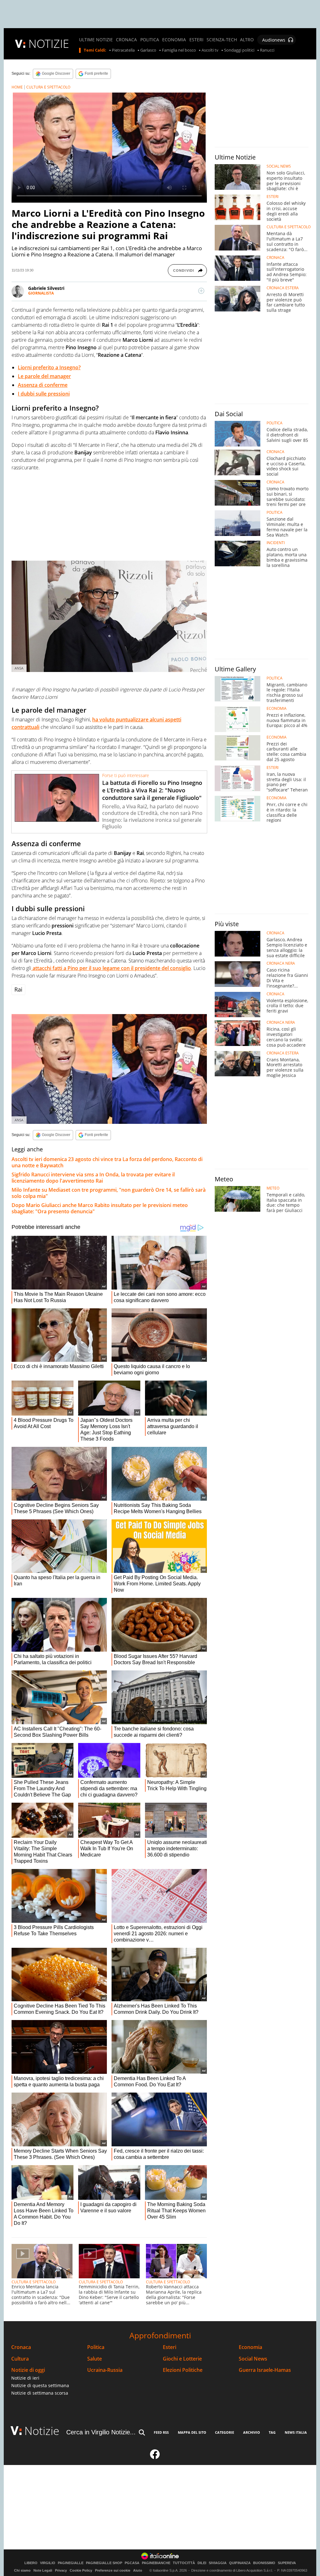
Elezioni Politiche (183, 2370)
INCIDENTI (276, 543)
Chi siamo (22, 2570)
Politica (96, 2347)
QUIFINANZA (240, 2563)
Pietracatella (123, 50)
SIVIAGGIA (218, 2563)
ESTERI (196, 40)
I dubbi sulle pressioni (44, 394)
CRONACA (126, 40)
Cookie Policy (81, 2570)
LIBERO (31, 2563)
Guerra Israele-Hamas (265, 2370)
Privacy (61, 2570)
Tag (272, 2432)
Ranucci (267, 50)
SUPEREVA (287, 2563)
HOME (17, 87)
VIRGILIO (48, 2563)
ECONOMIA (174, 40)
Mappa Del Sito (192, 2432)
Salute (95, 2359)
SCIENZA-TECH (222, 40)
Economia (250, 2347)
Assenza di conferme (43, 385)
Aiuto (138, 2570)
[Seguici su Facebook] (155, 2457)
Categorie (225, 2432)
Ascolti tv (210, 50)
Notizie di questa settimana (40, 2385)
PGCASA (132, 2563)
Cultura (20, 2359)
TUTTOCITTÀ (184, 2563)
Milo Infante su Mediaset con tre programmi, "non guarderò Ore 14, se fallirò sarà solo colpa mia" (109, 1193)
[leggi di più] (201, 291)
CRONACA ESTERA (283, 288)
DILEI (202, 2563)
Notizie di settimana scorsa (40, 2393)
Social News (253, 2359)
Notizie (42, 2431)
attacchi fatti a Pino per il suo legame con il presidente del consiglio (111, 968)
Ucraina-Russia (105, 2370)
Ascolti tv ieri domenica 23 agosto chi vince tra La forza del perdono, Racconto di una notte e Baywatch (107, 1162)
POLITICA (150, 40)
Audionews (274, 40)
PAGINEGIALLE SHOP (104, 2563)
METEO (273, 1188)
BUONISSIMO (264, 2563)
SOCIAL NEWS (279, 166)
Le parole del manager (44, 376)
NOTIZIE (49, 44)
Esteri (170, 2347)
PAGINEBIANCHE (156, 2563)
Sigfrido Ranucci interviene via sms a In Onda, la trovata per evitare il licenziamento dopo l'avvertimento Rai (93, 1178)
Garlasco (148, 50)
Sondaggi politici (239, 50)
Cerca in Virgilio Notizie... (101, 2432)
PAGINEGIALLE (71, 2563)
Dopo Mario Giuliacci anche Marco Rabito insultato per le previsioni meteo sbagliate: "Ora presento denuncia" (100, 1208)
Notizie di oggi (28, 2370)
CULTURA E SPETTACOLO (48, 87)
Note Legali (43, 2570)
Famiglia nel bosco (179, 50)
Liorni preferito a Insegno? (49, 367)
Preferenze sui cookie (113, 2570)
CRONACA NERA (281, 963)
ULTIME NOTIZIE (96, 40)
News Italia (296, 2432)
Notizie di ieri (25, 2378)
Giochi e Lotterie (182, 2359)
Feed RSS (161, 2432)
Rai (18, 989)
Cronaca (21, 2347)
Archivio (252, 2432)
